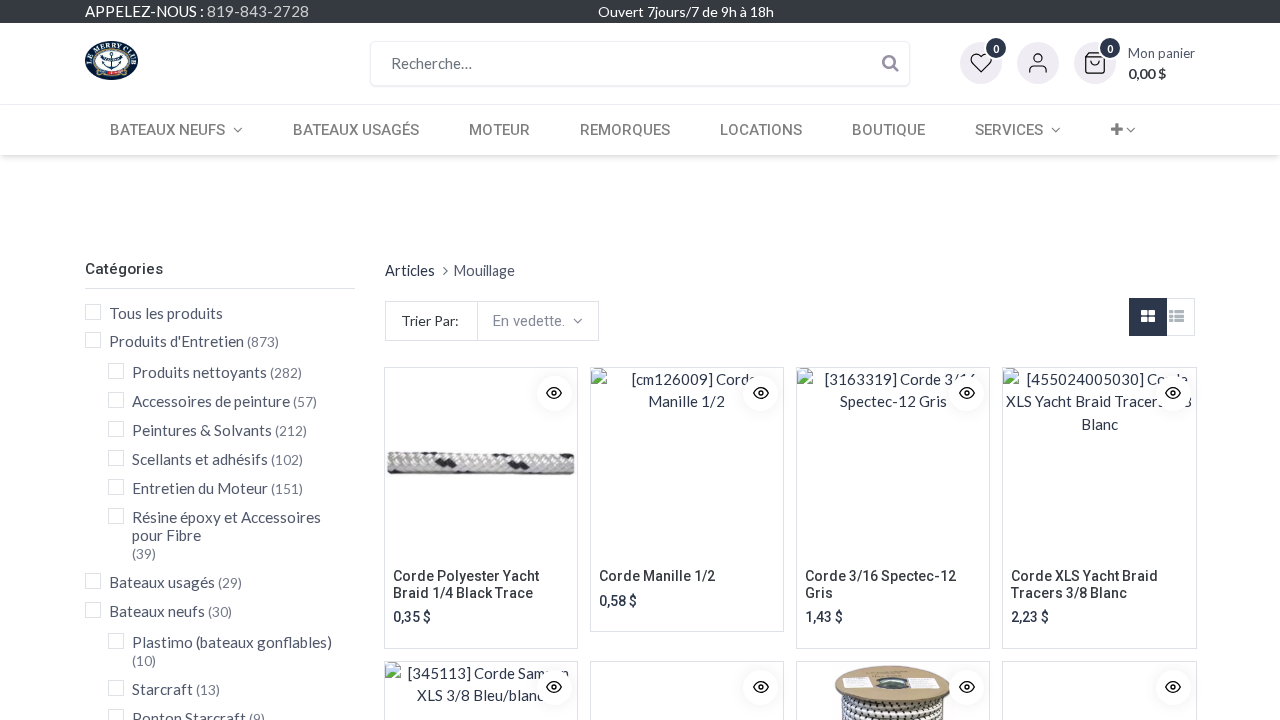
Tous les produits (166, 313)
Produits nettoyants (199, 372)
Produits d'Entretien (176, 341)
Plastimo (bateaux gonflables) (232, 642)
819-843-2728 (258, 11)
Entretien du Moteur (200, 488)
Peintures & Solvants (202, 430)
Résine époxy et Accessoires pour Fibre (226, 526)
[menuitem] (356, 130)
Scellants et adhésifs (200, 459)
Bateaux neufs (157, 611)
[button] (1134, 63)
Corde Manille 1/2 (657, 576)
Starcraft (162, 689)
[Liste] (1176, 317)
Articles (410, 270)
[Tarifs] (1148, 317)
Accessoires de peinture (211, 401)
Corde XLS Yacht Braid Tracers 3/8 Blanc (1084, 584)
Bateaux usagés (162, 582)
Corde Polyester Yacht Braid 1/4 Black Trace (466, 584)
